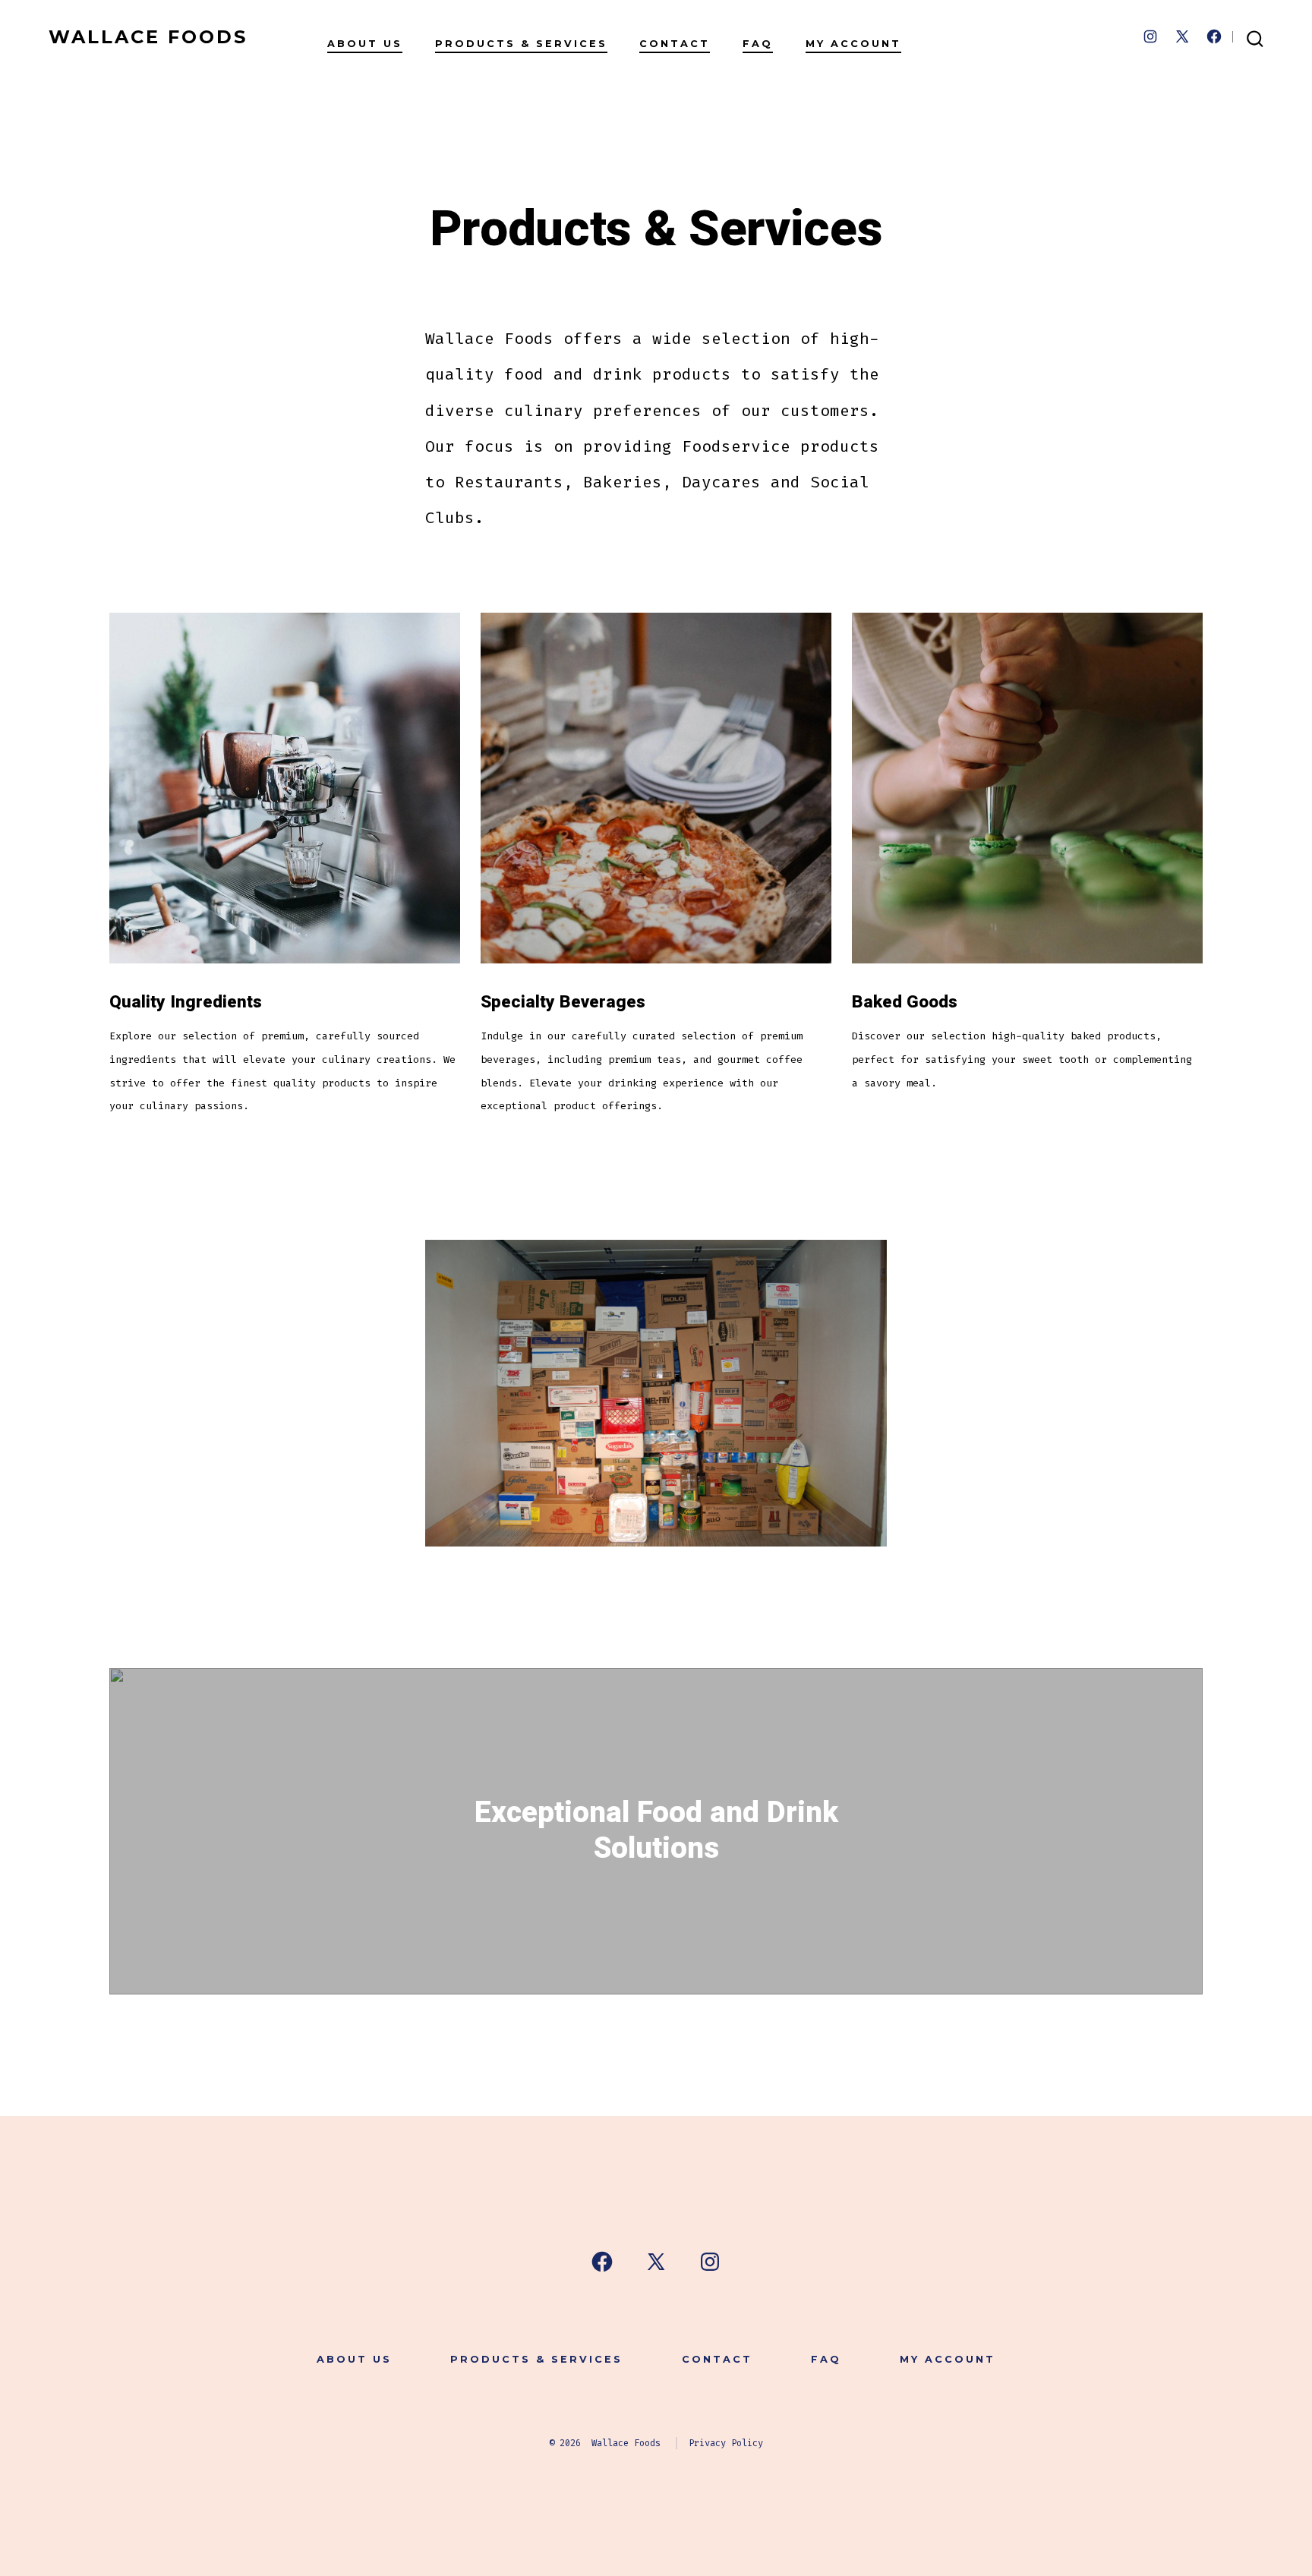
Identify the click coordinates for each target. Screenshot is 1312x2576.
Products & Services (521, 44)
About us (365, 44)
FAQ (758, 44)
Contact (675, 44)
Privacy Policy (726, 2443)
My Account (853, 44)
